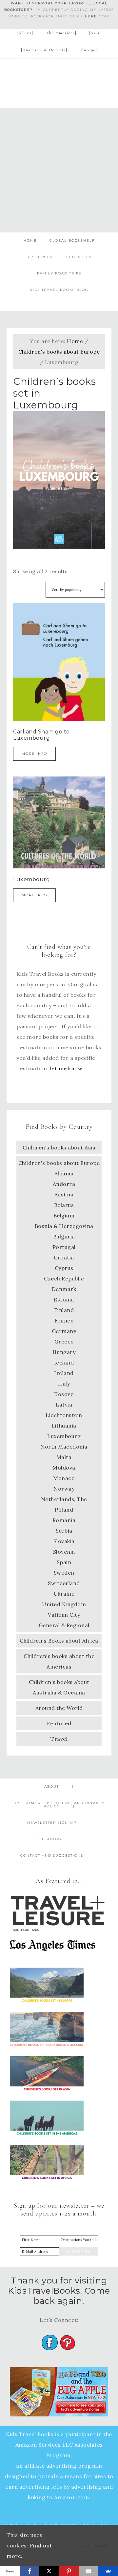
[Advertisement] (59, 170)
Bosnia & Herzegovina (64, 1226)
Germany (64, 1331)
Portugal (64, 1247)
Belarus (64, 1205)
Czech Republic (64, 1278)
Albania (64, 1173)
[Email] (88, 2571)
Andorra (64, 1184)
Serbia (64, 1531)
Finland (64, 1310)
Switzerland (64, 1583)
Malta (64, 1457)
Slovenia (64, 1552)
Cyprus (64, 1268)
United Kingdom (64, 1604)
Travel (59, 1739)
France (64, 1321)
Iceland (64, 1363)
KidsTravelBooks (59, 79)
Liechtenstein (64, 1415)
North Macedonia (64, 1447)
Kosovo (64, 1394)
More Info (34, 754)
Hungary (64, 1352)
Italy (64, 1384)
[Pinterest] (69, 2571)
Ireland (64, 1373)
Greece (64, 1342)
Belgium (64, 1215)
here (91, 16)
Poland (64, 1510)
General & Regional (64, 1625)
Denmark (64, 1289)
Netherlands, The (64, 1499)
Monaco (64, 1478)
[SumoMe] (108, 2571)
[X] (49, 2571)
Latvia (64, 1405)
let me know (66, 1068)
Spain (64, 1562)
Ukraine (64, 1594)
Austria (64, 1194)
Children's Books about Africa (59, 1641)
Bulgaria (64, 1236)
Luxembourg (64, 1436)
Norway (64, 1489)
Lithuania (64, 1426)
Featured (59, 1723)
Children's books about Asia (59, 1147)
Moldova (64, 1468)
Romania (64, 1520)
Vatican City (64, 1615)
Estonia (64, 1299)
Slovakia (64, 1541)
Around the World (59, 1708)
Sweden (64, 1573)
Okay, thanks (92, 2546)
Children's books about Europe (59, 352)
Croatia (64, 1257)
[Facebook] (29, 2571)
